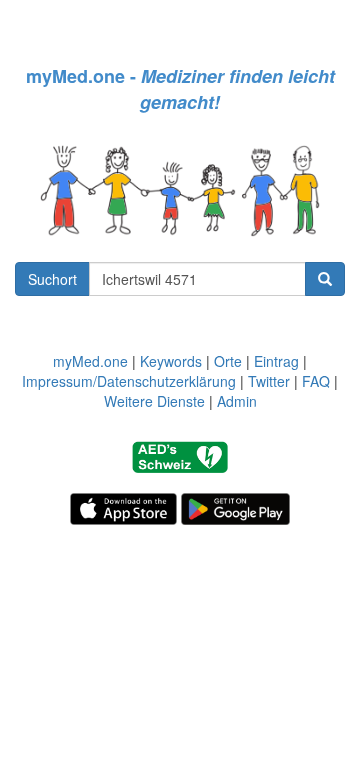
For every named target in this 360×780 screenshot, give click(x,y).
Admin (237, 401)
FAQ (316, 381)
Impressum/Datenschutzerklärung (129, 381)
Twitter (269, 381)
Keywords (171, 361)
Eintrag (276, 361)
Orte (228, 361)
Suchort (52, 279)
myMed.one (90, 361)
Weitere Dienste (154, 401)
